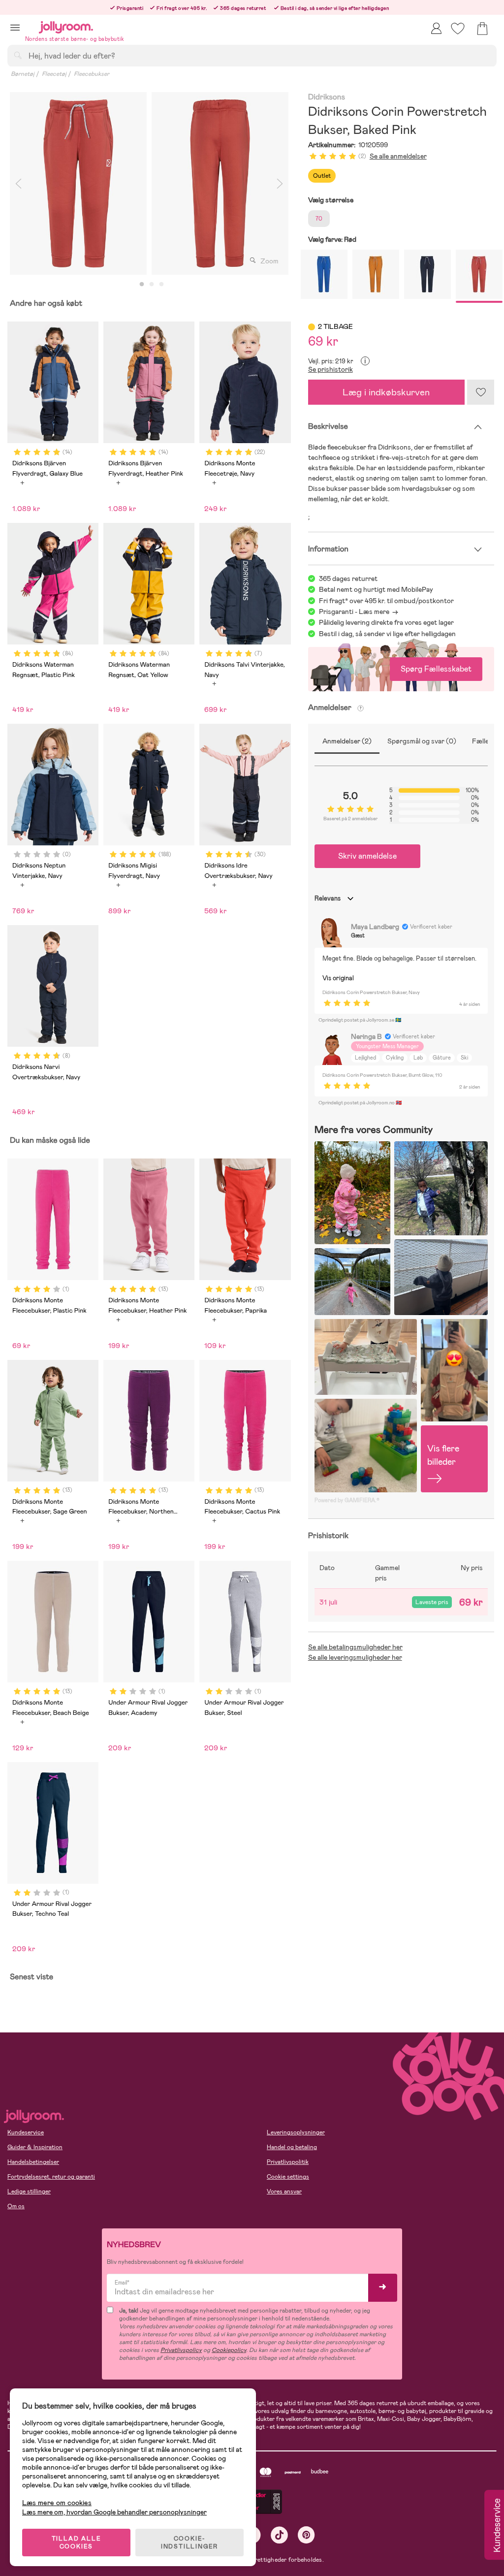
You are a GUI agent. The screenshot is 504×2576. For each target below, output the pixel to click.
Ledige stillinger (29, 2191)
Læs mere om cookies (57, 2503)
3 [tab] (161, 285)
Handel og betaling (292, 2147)
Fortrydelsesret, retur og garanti (51, 2177)
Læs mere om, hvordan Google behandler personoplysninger (114, 2512)
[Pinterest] (306, 2535)
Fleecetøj (54, 74)
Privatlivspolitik (288, 2162)
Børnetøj (23, 74)
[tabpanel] (78, 183)
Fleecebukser (92, 74)
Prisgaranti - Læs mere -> (359, 612)
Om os (16, 2206)
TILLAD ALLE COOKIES (77, 2543)
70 (319, 219)
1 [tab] (142, 285)
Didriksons (327, 97)
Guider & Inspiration (35, 2147)
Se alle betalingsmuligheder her (355, 1647)
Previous (18, 183)
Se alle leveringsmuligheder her (355, 1657)
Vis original (338, 978)
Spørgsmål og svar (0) (422, 741)
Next (280, 183)
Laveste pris (432, 1602)
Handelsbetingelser (33, 2162)
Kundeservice (26, 2132)
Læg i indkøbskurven (386, 392)
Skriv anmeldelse (367, 856)
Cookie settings (288, 2177)
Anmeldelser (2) (347, 741)
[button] (15, 27)
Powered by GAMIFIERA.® (347, 1500)
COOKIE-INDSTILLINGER (189, 2543)
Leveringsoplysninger (296, 2132)
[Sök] (18, 55)
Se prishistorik (331, 369)
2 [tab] (152, 285)
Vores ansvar (284, 2191)
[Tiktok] (279, 2535)
